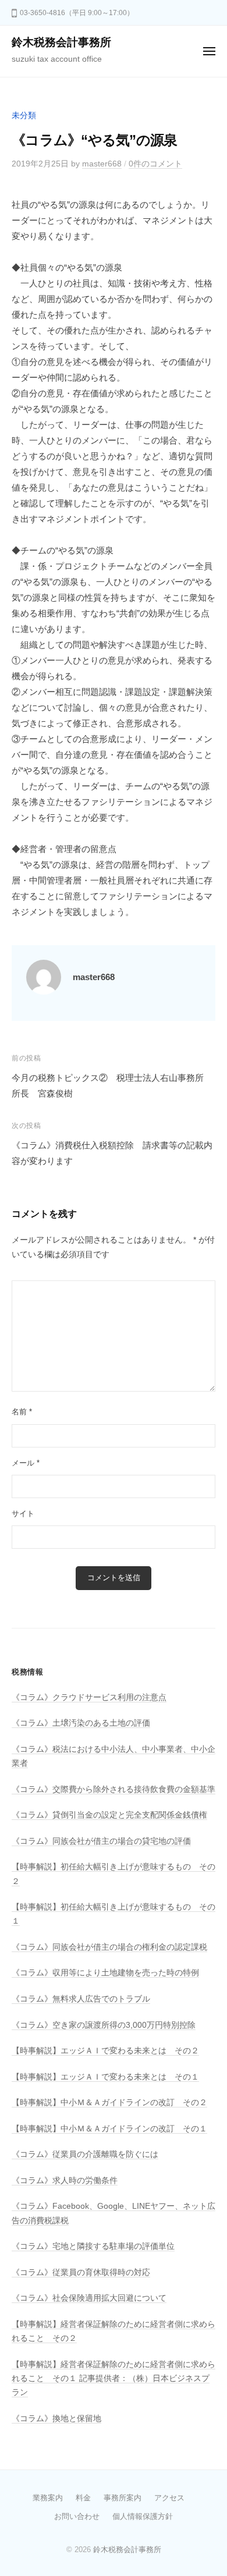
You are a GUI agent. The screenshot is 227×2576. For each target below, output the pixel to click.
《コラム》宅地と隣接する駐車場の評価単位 (93, 2246)
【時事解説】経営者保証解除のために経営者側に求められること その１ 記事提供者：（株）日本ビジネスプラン (114, 2379)
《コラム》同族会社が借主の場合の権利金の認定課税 (109, 1947)
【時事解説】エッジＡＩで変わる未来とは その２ (105, 2051)
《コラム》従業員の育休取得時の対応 (81, 2272)
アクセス (169, 2498)
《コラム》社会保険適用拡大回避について (89, 2298)
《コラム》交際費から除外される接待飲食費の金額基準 (114, 1789)
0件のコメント (155, 164)
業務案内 (48, 2498)
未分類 (24, 116)
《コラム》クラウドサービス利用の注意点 (89, 1697)
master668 (102, 164)
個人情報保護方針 (143, 2516)
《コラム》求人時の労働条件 (65, 2181)
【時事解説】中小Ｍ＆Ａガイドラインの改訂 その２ (109, 2103)
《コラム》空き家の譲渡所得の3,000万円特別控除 (104, 2025)
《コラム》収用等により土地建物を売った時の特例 (105, 1973)
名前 (22, 1412)
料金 (83, 2498)
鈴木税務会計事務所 (61, 42)
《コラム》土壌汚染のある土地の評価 (81, 1723)
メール (26, 1463)
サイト (23, 1514)
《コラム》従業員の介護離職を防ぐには (85, 2154)
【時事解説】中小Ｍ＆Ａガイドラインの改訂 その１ (109, 2129)
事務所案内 (123, 2498)
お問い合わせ (77, 2516)
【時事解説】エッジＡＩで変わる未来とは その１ (105, 2077)
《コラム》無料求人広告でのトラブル (81, 1999)
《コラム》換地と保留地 (56, 2419)
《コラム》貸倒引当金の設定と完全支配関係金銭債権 (109, 1815)
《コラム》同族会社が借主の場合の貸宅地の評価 (101, 1841)
